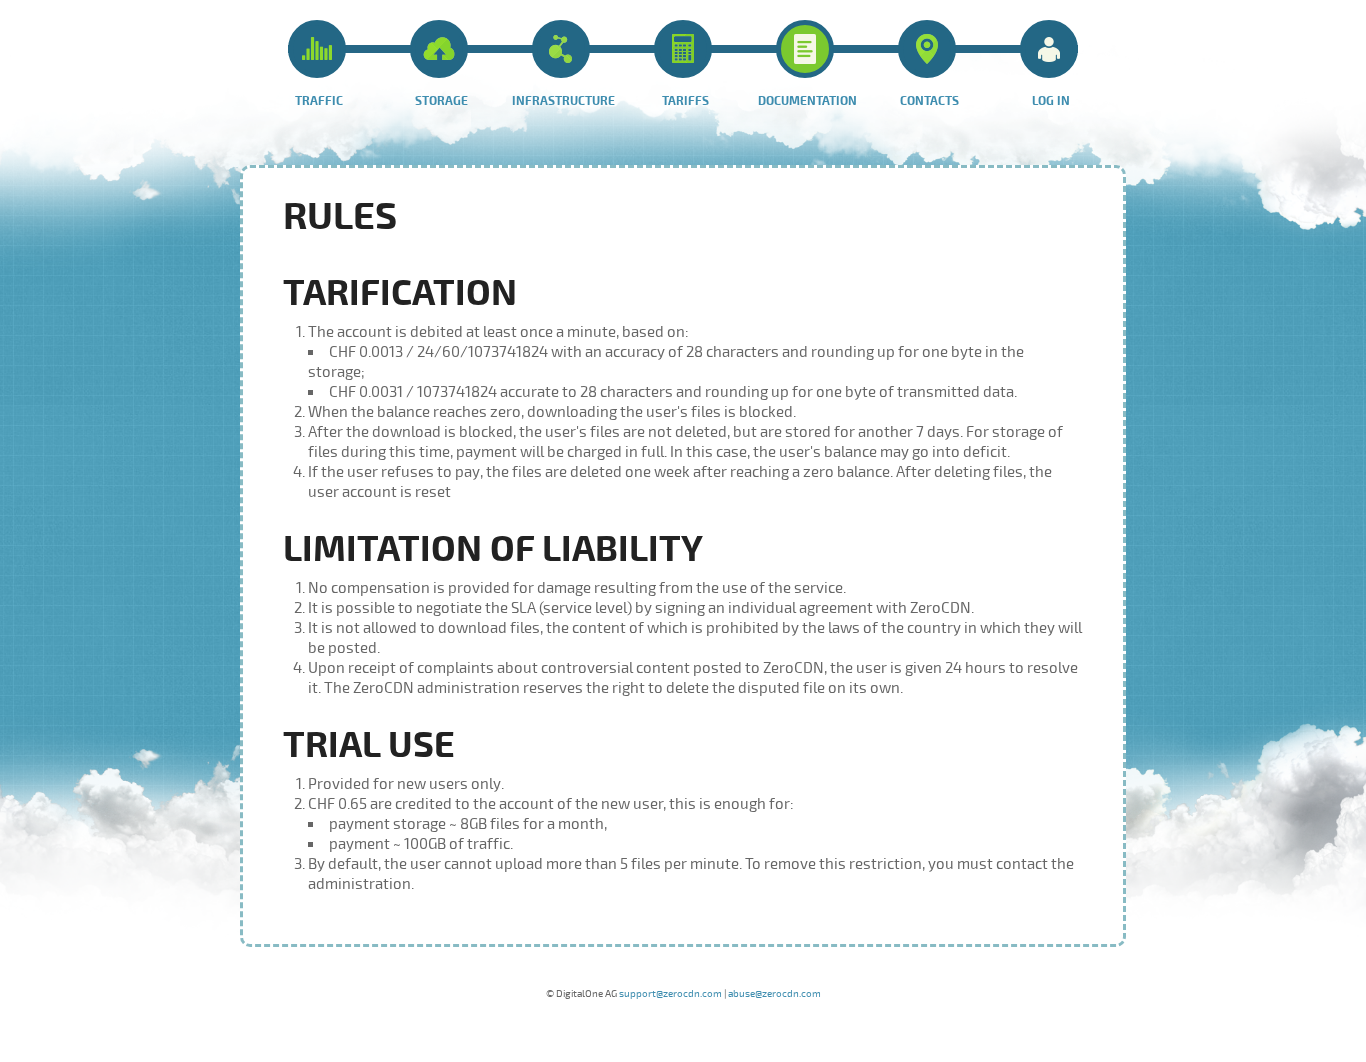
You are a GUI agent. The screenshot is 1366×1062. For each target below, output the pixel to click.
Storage (441, 101)
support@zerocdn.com (670, 994)
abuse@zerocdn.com (774, 994)
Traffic (319, 101)
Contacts (929, 101)
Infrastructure (563, 101)
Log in (1051, 101)
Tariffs (685, 101)
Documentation (807, 101)
